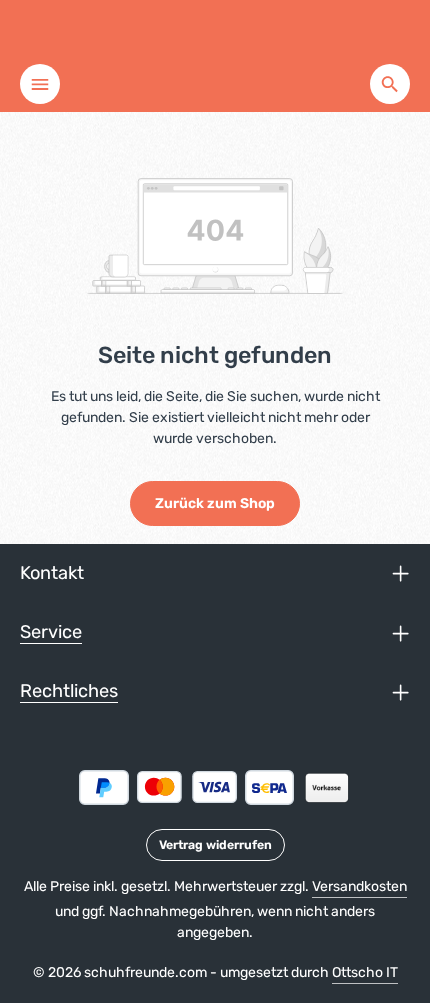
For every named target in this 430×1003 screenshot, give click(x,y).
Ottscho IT (365, 972)
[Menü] (40, 84)
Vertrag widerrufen (215, 845)
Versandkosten (359, 886)
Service (51, 632)
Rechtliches (69, 691)
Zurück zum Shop (215, 503)
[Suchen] (390, 84)
